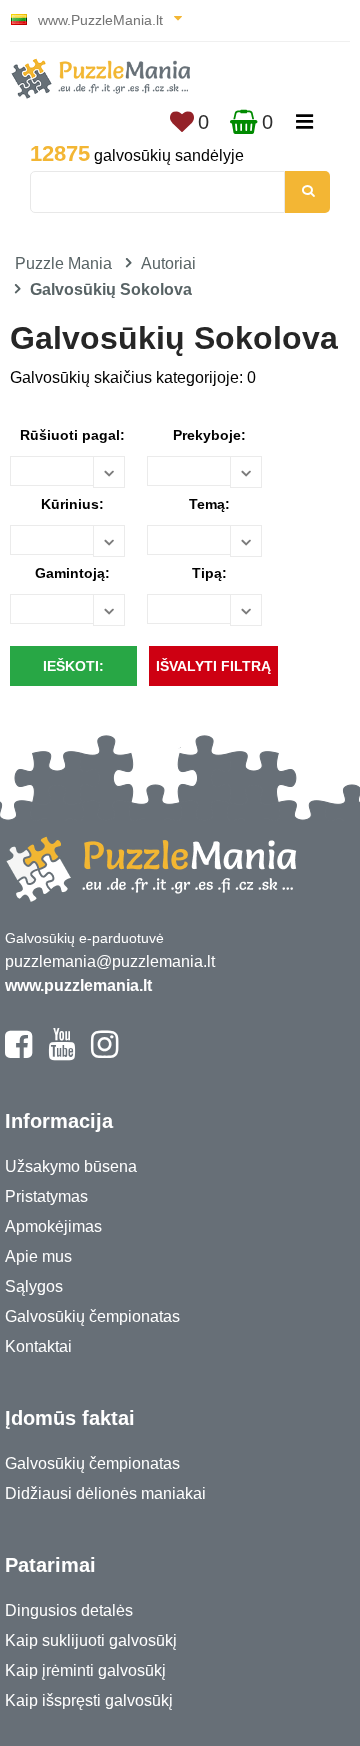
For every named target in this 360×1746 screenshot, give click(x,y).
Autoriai (168, 263)
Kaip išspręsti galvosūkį (89, 1700)
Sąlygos (34, 1286)
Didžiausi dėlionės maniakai (105, 1493)
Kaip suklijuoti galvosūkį (91, 1640)
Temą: (209, 504)
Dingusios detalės (69, 1610)
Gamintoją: (72, 573)
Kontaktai (38, 1346)
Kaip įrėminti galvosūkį (85, 1670)
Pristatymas (46, 1196)
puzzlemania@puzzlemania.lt (110, 961)
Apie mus (38, 1256)
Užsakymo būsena (71, 1166)
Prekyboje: (209, 435)
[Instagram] (104, 1053)
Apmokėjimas (53, 1226)
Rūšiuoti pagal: (72, 435)
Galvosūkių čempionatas (92, 1316)
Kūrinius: (72, 504)
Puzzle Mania (63, 263)
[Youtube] (61, 1053)
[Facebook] (18, 1053)
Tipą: (209, 573)
